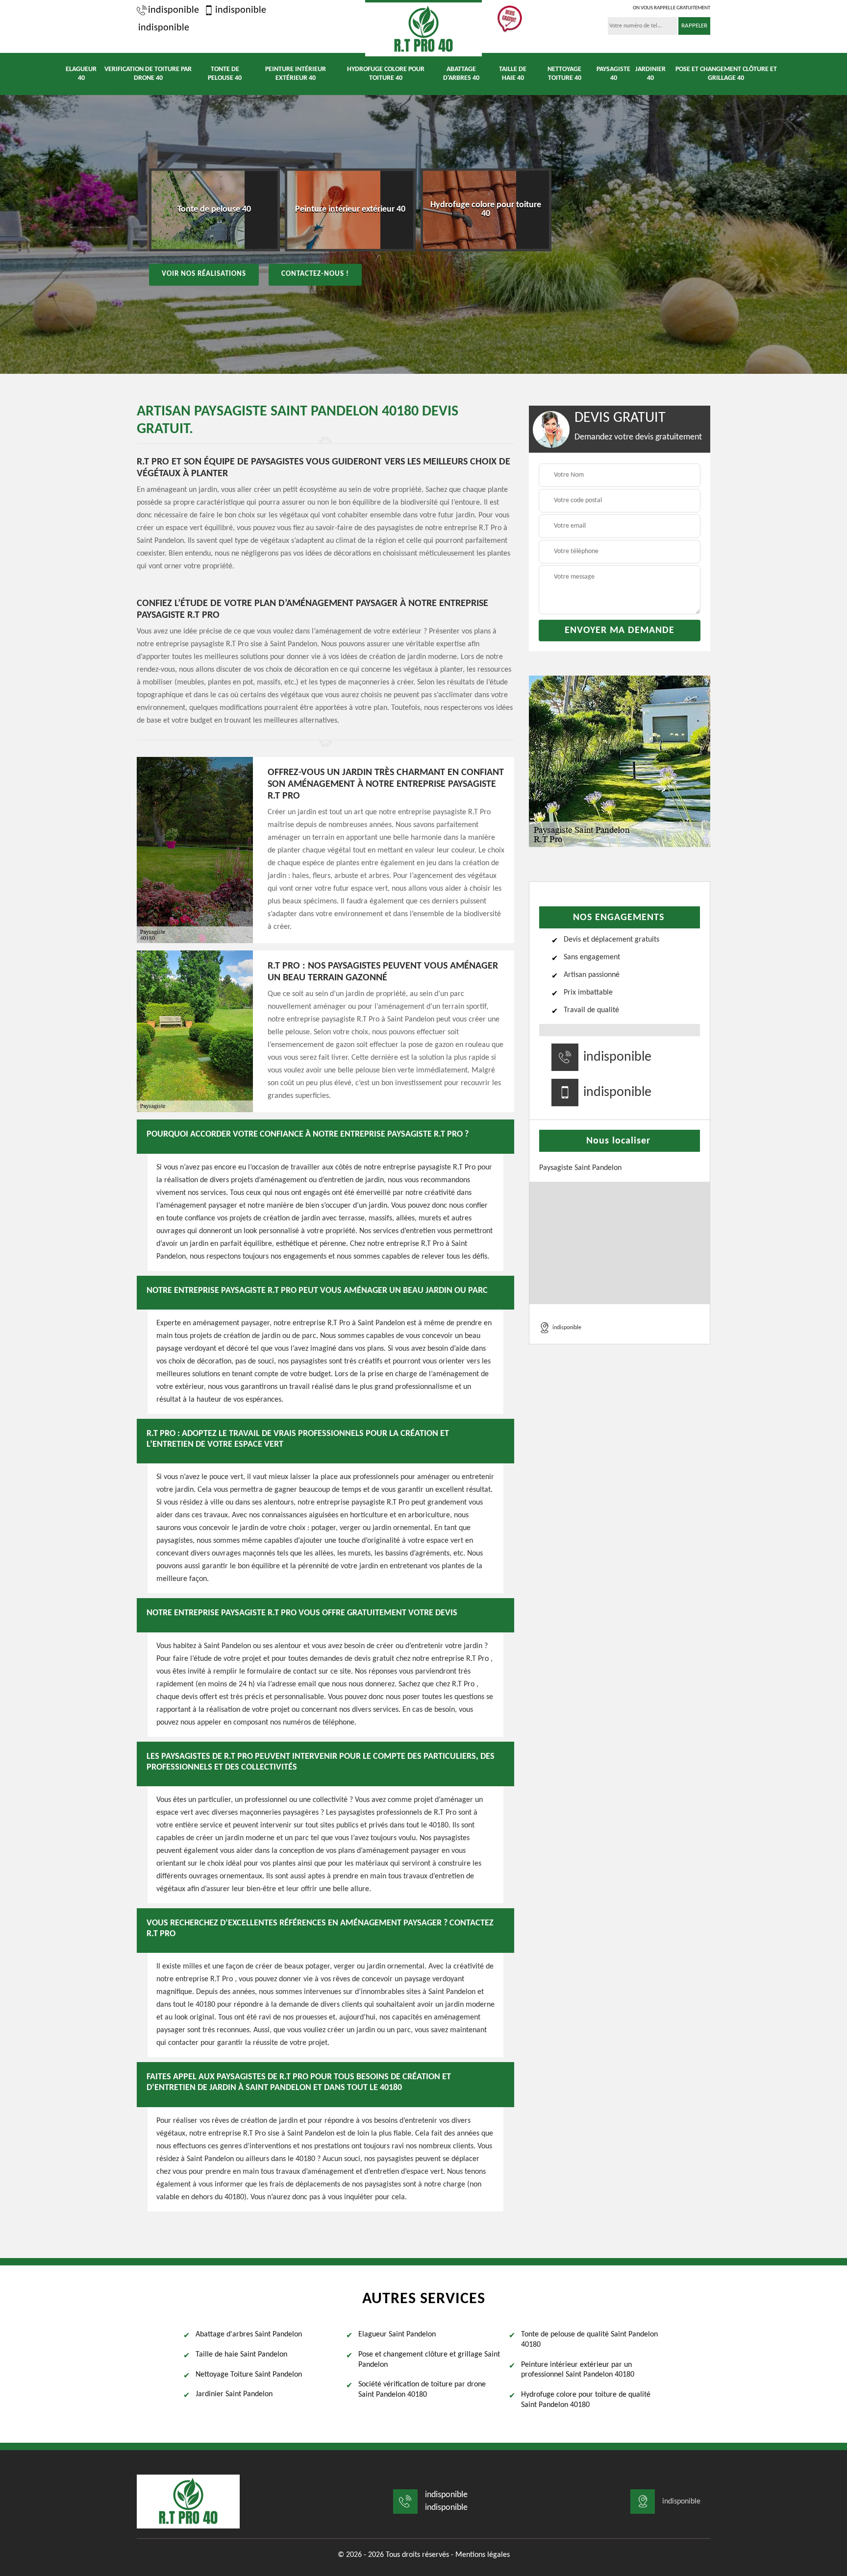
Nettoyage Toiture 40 (564, 74)
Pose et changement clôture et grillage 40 (726, 74)
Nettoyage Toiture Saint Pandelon (249, 2375)
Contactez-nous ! (315, 274)
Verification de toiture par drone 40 (148, 74)
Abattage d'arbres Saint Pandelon (249, 2334)
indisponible (174, 10)
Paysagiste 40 (613, 74)
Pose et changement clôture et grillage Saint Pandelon (429, 2360)
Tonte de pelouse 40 (225, 74)
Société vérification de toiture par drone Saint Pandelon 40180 (422, 2390)
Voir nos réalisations (204, 274)
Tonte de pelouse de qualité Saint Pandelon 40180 (589, 2340)
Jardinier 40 (650, 74)
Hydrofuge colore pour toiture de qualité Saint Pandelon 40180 (586, 2400)
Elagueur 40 (81, 74)
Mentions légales (483, 2555)
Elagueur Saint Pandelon (397, 2334)
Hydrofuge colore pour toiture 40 (386, 74)
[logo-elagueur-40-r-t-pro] (423, 28)
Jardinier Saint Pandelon (234, 2394)
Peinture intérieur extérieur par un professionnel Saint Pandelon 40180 (578, 2370)
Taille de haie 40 (513, 74)
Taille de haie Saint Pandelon (241, 2355)
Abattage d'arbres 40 (461, 74)
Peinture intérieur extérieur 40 (296, 74)
